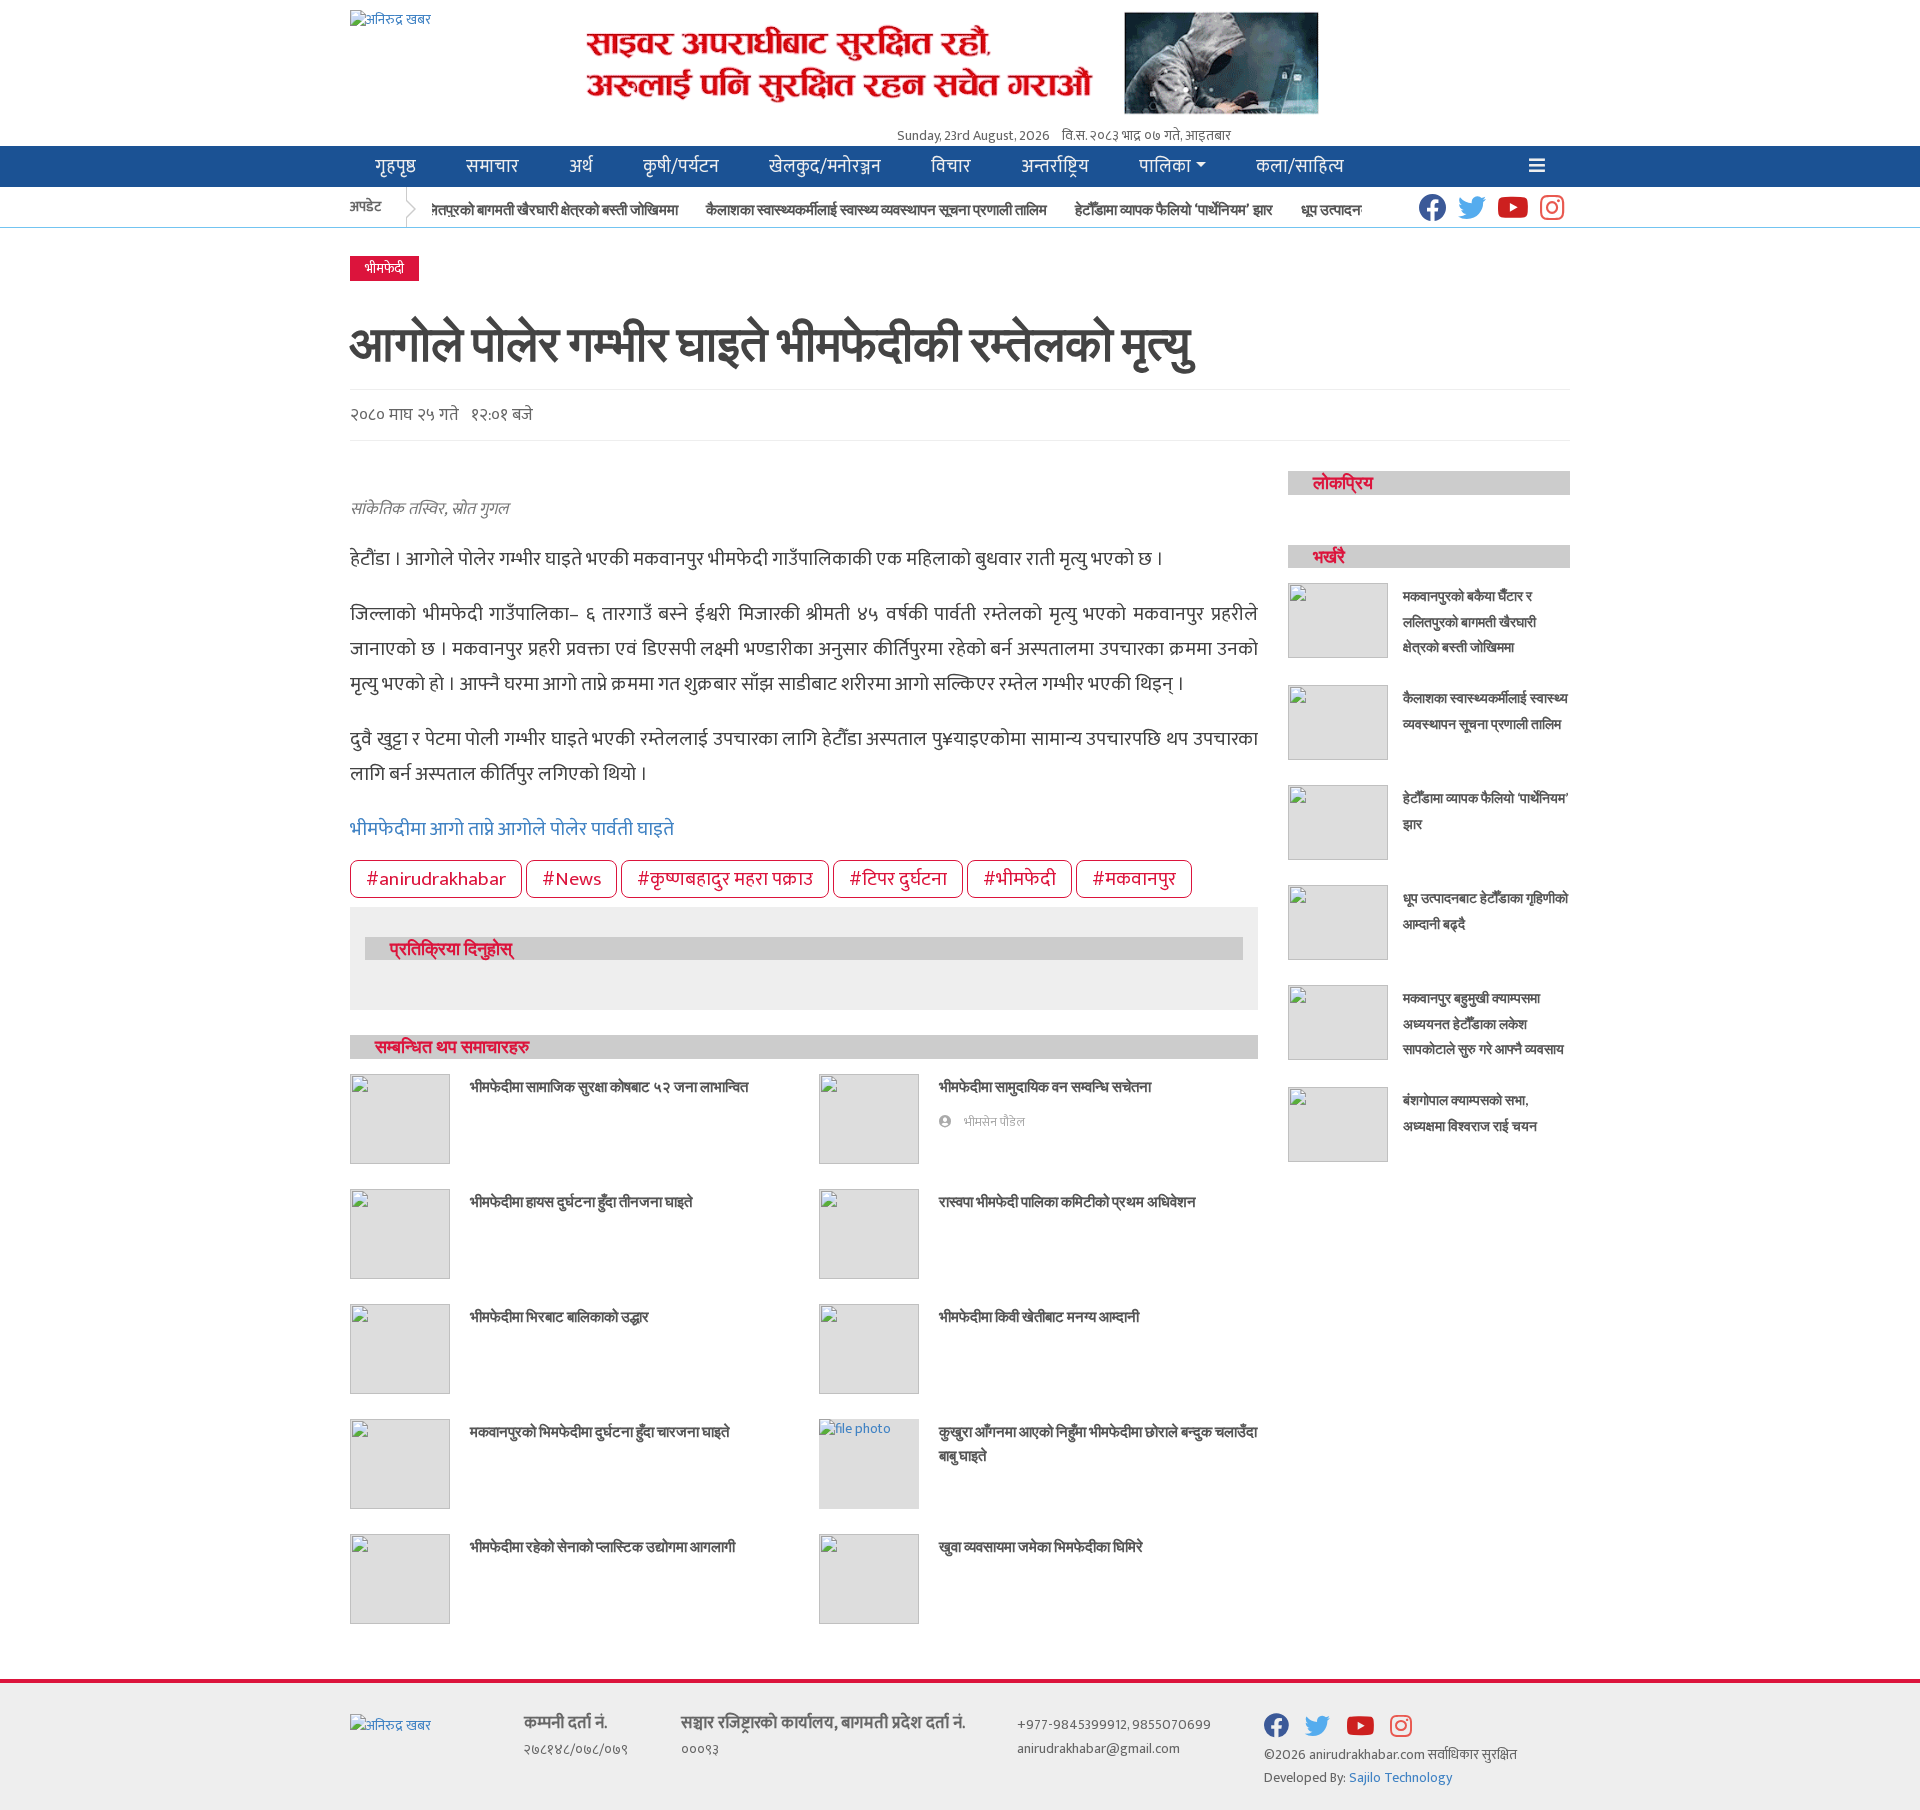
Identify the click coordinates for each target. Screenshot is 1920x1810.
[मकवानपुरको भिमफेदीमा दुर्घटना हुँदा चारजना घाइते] (400, 1462)
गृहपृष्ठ (395, 166)
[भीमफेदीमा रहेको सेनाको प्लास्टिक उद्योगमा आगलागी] (400, 1577)
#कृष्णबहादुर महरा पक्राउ (725, 879)
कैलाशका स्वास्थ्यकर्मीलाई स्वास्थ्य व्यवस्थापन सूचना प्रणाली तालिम (862, 209)
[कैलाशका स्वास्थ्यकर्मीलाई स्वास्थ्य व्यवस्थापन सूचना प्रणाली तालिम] (1338, 721)
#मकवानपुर (1134, 879)
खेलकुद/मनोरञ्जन (825, 166)
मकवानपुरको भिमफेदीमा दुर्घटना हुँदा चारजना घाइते (599, 1431)
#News (571, 879)
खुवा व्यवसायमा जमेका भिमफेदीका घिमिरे (1041, 1546)
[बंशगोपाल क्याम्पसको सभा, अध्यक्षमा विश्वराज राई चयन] (1338, 1123)
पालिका (1165, 166)
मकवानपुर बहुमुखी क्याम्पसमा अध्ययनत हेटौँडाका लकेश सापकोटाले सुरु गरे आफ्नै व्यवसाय (1483, 1023)
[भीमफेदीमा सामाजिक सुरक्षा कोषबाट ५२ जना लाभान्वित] (400, 1117)
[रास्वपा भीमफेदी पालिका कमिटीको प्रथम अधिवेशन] (869, 1232)
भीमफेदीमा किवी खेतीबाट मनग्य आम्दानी (1039, 1316)
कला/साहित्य (1300, 166)
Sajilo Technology (1400, 1777)
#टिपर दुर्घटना (898, 879)
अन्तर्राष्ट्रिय (1055, 166)
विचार (951, 166)
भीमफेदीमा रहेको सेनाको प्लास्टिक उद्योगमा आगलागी (602, 1546)
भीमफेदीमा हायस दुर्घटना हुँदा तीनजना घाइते (581, 1201)
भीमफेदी (384, 268)
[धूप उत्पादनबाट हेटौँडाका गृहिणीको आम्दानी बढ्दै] (1338, 921)
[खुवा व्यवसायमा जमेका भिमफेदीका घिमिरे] (869, 1577)
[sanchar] (1064, 61)
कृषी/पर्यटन (681, 166)
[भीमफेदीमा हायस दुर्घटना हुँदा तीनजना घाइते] (400, 1232)
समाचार (492, 166)
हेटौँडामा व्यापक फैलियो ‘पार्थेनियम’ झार (1160, 209)
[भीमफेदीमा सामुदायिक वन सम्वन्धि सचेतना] (869, 1117)
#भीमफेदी (1019, 879)
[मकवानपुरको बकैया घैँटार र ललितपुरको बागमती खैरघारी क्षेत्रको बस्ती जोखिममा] (1338, 619)
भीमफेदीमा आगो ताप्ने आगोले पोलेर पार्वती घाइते (512, 829)
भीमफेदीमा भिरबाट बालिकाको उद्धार (559, 1316)
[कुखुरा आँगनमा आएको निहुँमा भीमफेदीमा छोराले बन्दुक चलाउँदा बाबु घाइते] (855, 1428)
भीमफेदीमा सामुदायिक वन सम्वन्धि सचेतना (1045, 1086)
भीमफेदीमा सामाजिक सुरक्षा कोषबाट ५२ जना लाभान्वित (609, 1086)
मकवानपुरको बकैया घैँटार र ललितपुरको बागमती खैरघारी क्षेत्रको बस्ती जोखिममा (461, 209)
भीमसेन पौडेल (994, 1122)
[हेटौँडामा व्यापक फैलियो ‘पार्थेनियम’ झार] (1338, 821)
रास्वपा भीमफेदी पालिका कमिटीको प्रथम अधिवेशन (1067, 1201)
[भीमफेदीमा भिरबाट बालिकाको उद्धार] (400, 1347)
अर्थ (581, 166)
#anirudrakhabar (436, 879)
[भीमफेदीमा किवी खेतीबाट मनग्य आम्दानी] (869, 1347)
